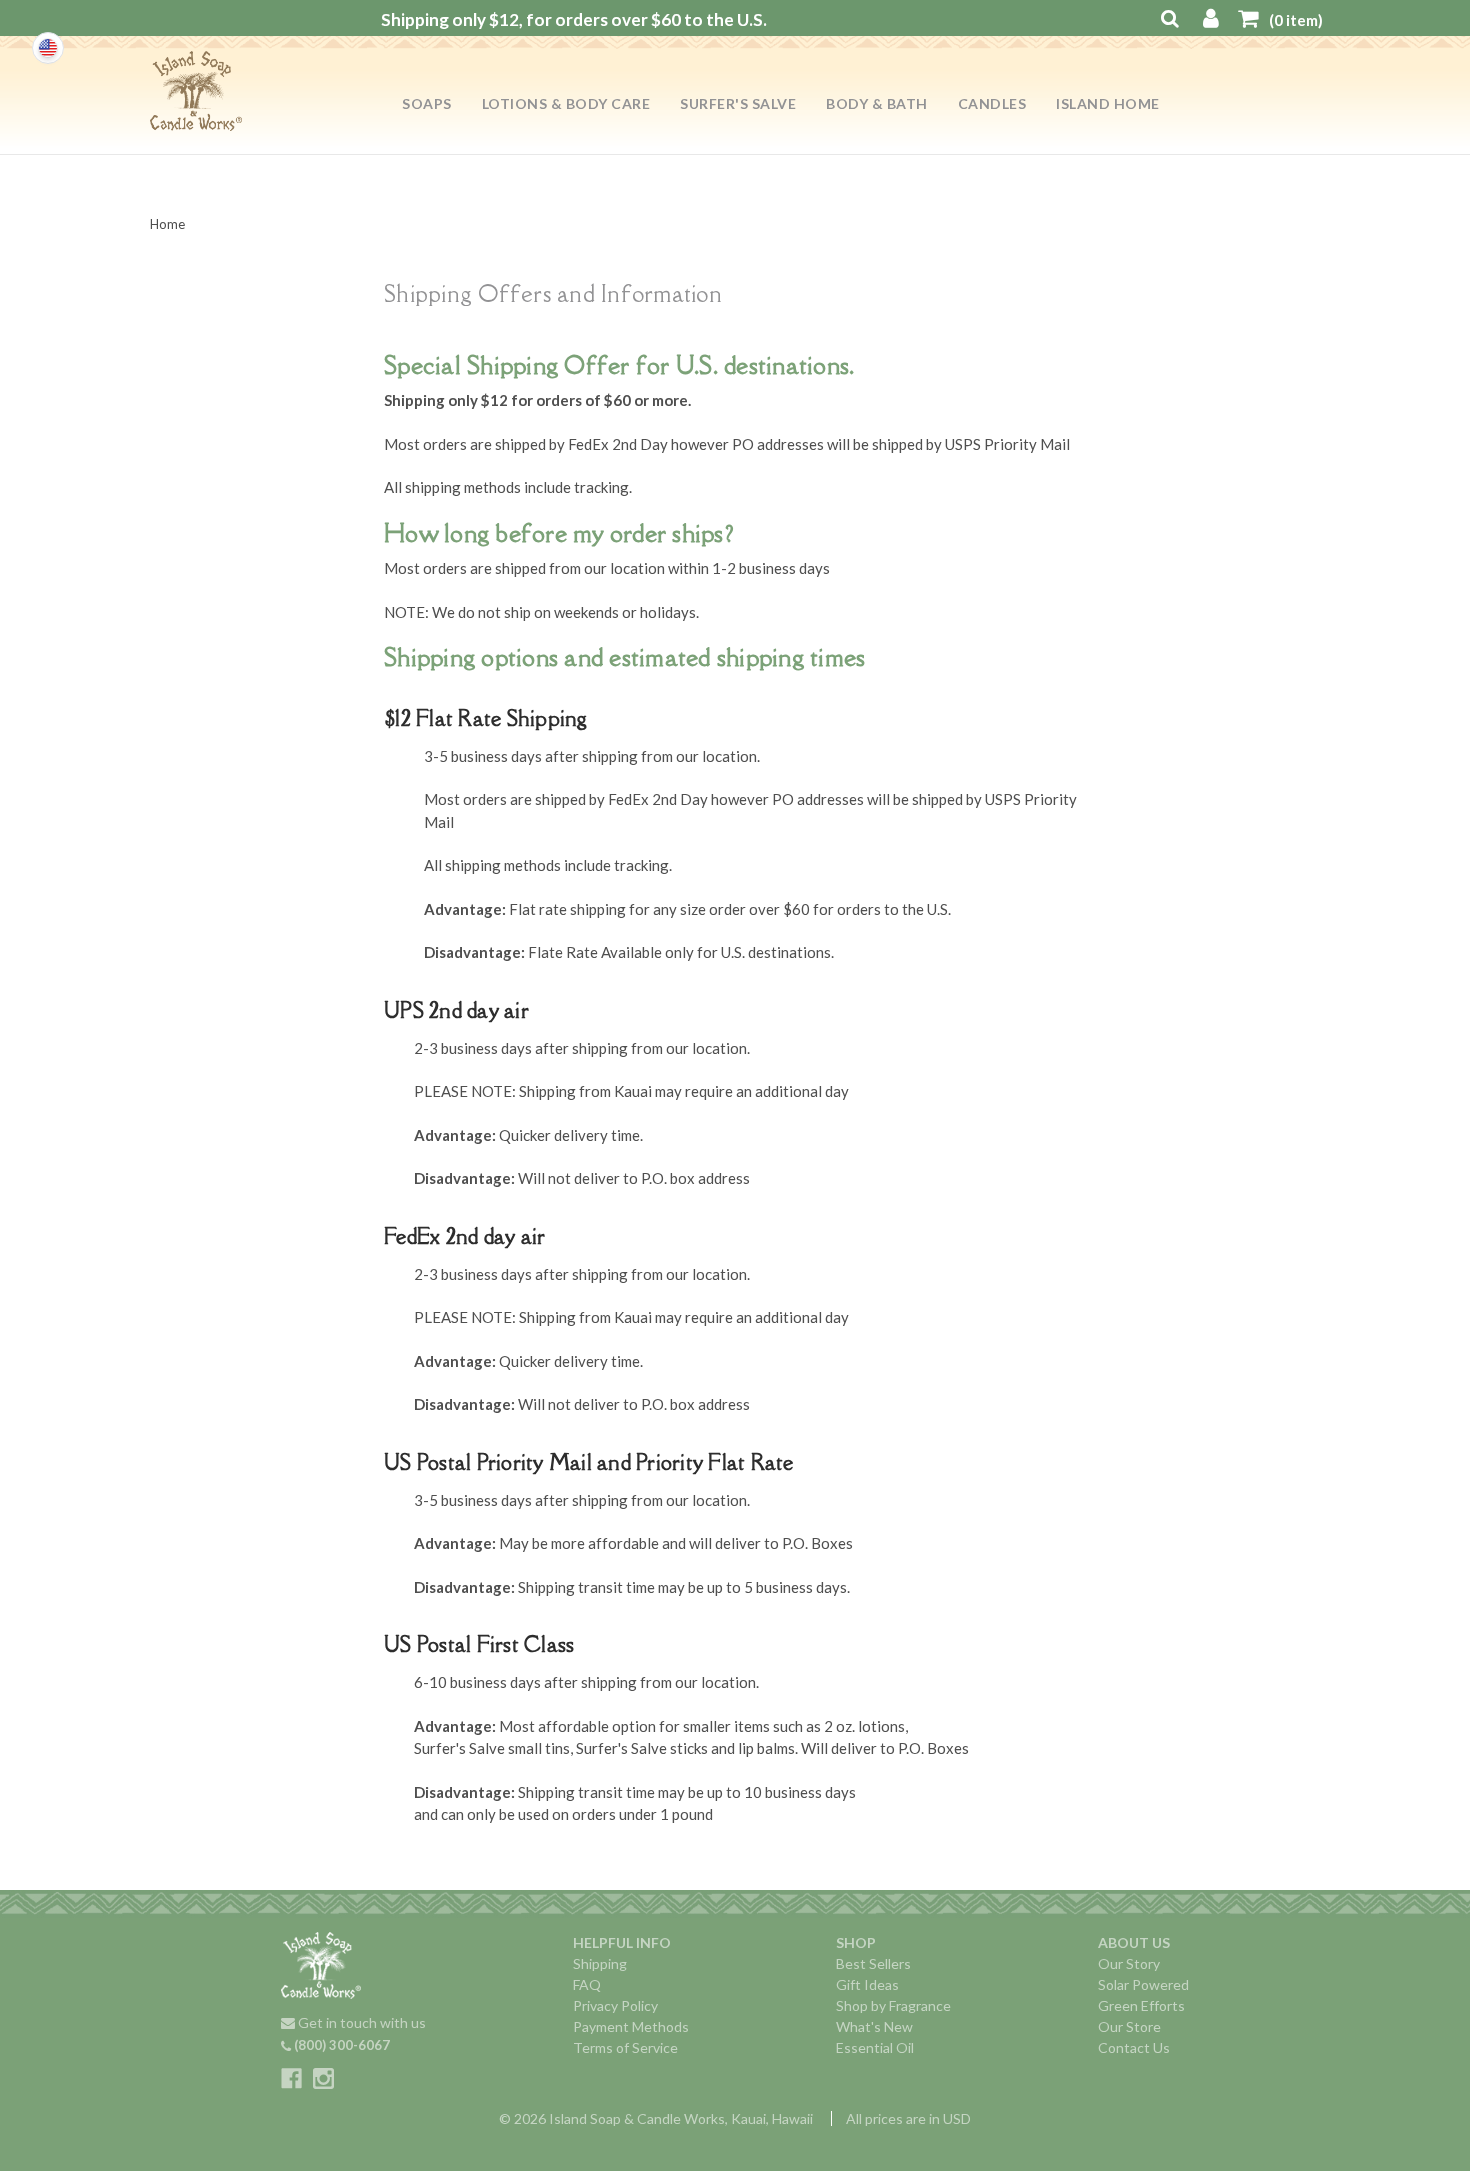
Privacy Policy (615, 2005)
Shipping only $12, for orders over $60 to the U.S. (574, 19)
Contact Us (1134, 2047)
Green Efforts (1141, 2005)
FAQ (587, 1984)
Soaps (427, 103)
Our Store (1129, 2026)
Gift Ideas (867, 1984)
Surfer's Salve (738, 103)
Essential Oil (875, 2047)
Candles (992, 103)
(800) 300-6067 (340, 2045)
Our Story (1129, 1963)
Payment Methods (631, 2026)
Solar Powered (1143, 1984)
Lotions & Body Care (566, 103)
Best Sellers (873, 1963)
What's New (874, 2026)
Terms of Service (625, 2047)
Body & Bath (877, 103)
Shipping (600, 1963)
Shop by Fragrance (893, 2005)
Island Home (1108, 103)
